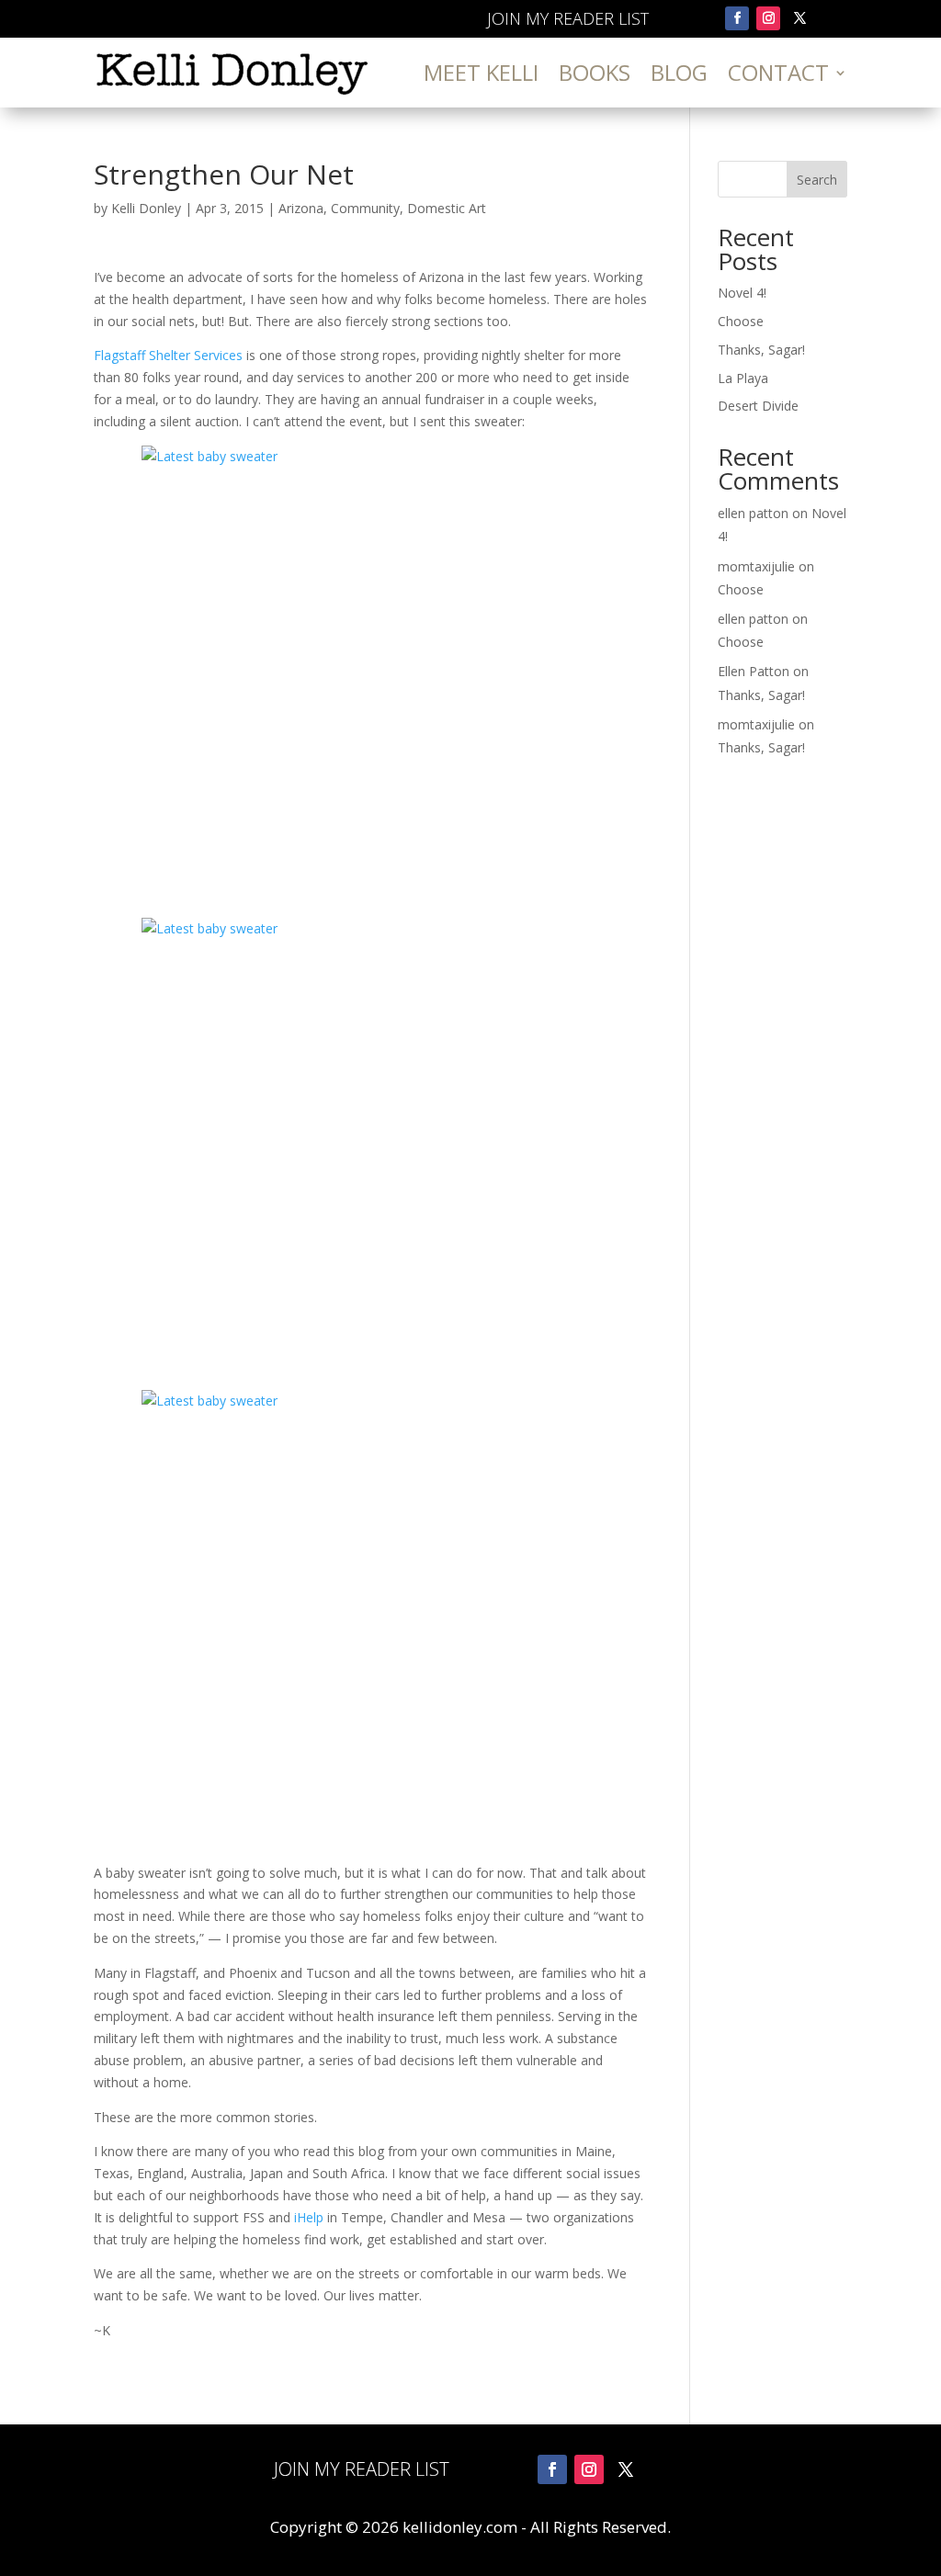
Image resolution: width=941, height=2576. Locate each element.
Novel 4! (742, 293)
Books (595, 72)
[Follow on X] (799, 18)
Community (365, 208)
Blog (679, 72)
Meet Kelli (481, 72)
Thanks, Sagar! (761, 350)
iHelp (309, 2217)
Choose (741, 321)
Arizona (301, 208)
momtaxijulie (756, 566)
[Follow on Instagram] (768, 18)
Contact (778, 72)
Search (817, 180)
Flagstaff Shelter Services (168, 355)
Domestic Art (447, 208)
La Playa (743, 378)
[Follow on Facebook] (737, 18)
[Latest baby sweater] (371, 675)
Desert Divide (758, 406)
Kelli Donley (146, 208)
